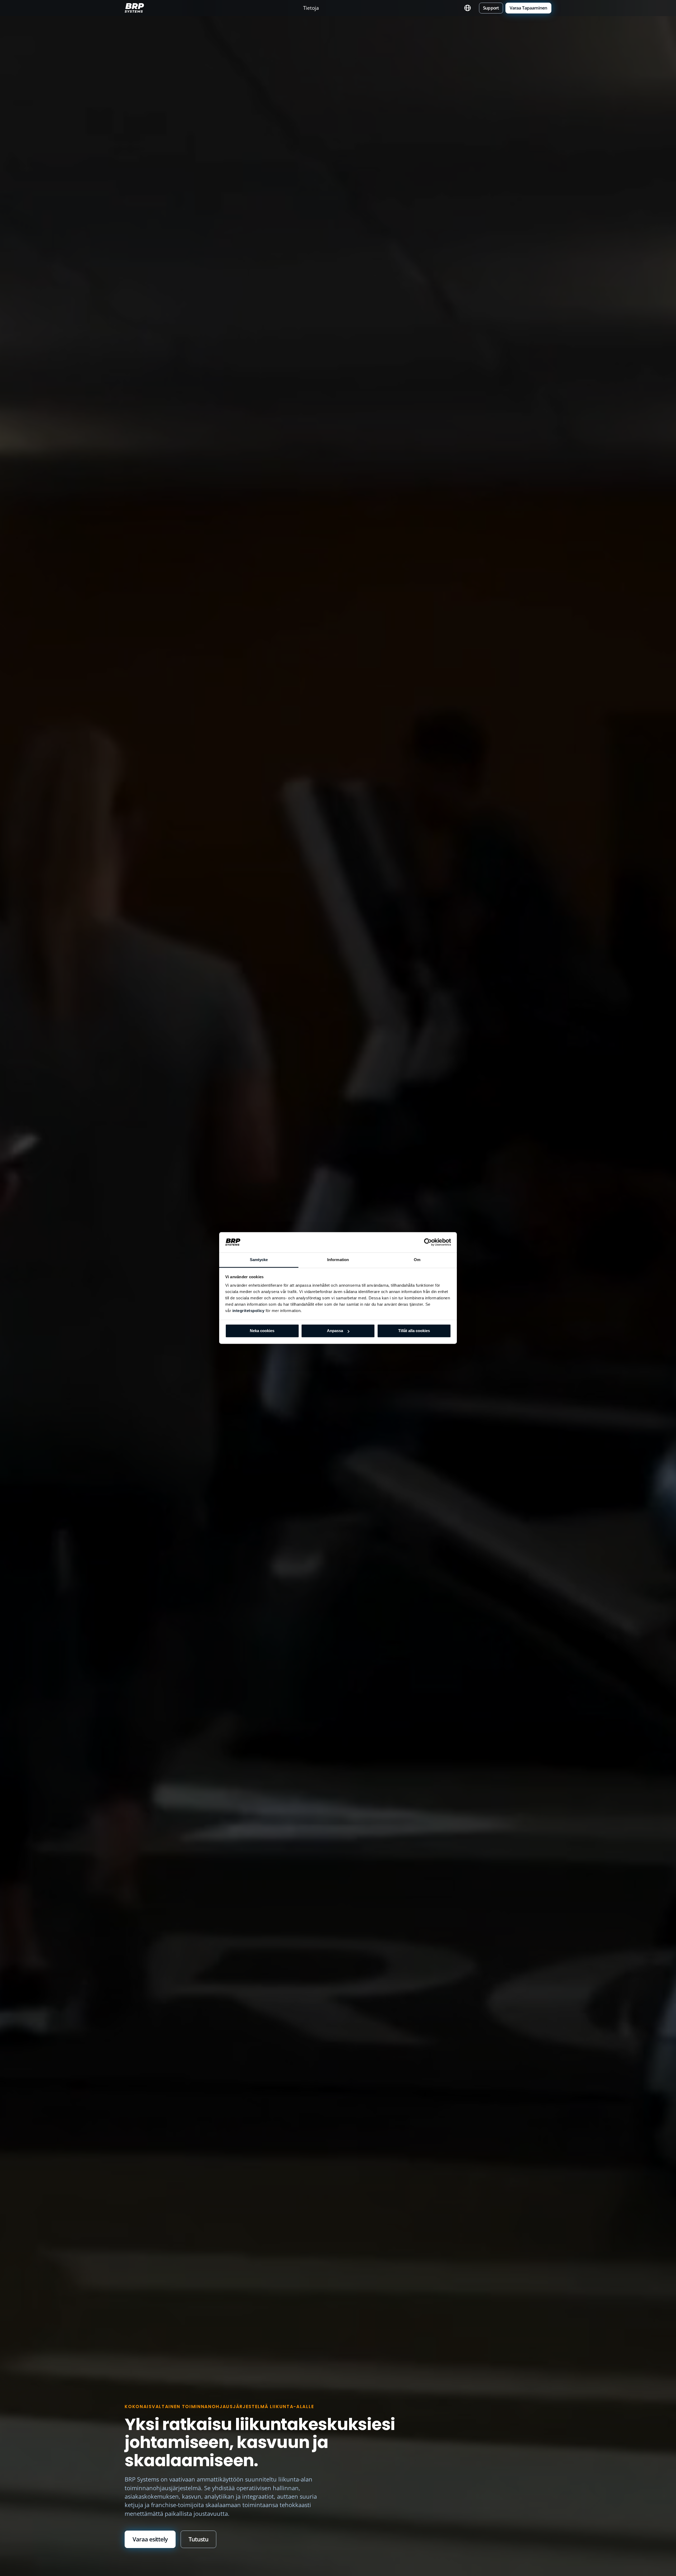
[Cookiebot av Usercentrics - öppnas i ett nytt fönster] (428, 1242)
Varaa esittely (150, 2539)
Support (491, 8)
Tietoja (311, 8)
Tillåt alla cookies (414, 1331)
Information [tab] (338, 1260)
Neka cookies (262, 1331)
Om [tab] (417, 1260)
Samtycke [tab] (259, 1260)
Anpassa (335, 1331)
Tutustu (198, 2539)
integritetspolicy (248, 1311)
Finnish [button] (468, 8)
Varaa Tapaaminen (529, 8)
